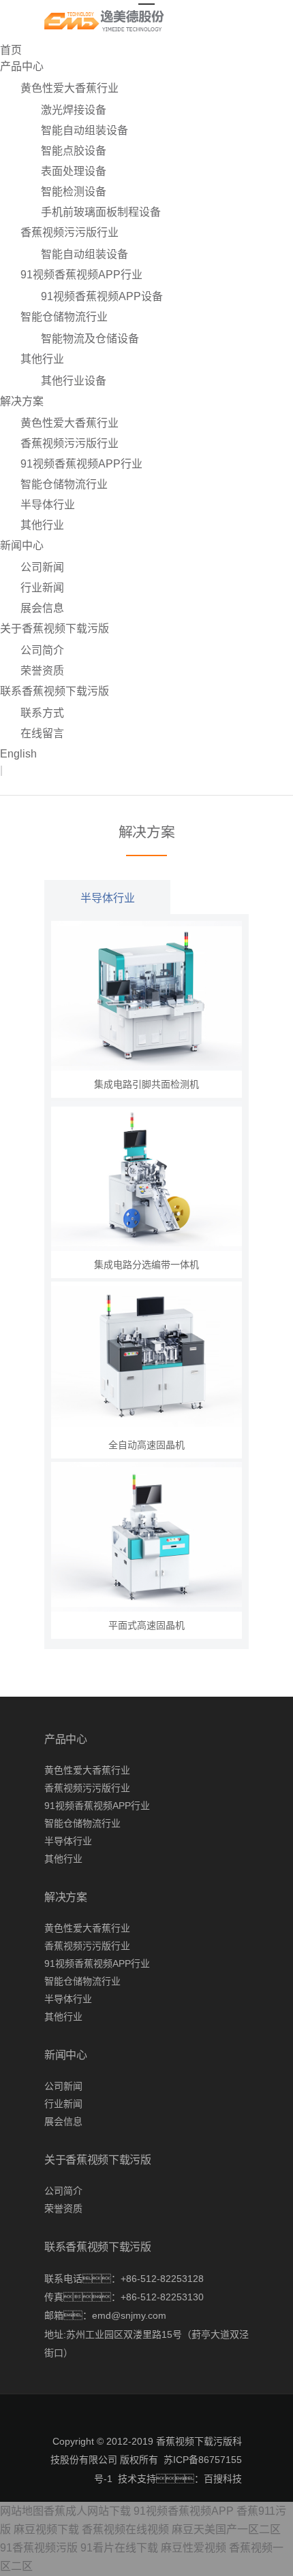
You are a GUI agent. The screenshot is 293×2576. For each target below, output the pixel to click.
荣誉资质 (42, 671)
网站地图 (22, 2511)
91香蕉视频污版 (39, 2548)
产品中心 (22, 66)
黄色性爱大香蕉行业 (70, 88)
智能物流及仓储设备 (90, 339)
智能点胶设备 (74, 151)
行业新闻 (42, 588)
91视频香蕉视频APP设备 (102, 296)
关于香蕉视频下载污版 (55, 629)
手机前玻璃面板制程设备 (101, 212)
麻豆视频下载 (46, 2529)
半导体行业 (48, 505)
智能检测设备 (74, 192)
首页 (11, 50)
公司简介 (42, 650)
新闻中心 (22, 545)
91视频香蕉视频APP (184, 2511)
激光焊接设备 (74, 110)
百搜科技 (223, 2479)
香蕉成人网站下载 (87, 2511)
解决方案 (22, 401)
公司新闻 (42, 567)
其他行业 (42, 359)
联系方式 (42, 713)
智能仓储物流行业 (64, 317)
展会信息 (42, 608)
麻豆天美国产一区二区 (226, 2529)
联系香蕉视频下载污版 (55, 691)
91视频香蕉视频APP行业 (81, 275)
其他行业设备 (74, 381)
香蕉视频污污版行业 (70, 232)
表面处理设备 (74, 171)
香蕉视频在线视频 (125, 2529)
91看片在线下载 (119, 2548)
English (18, 754)
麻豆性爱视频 (194, 2548)
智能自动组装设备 (84, 130)
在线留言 (42, 733)
